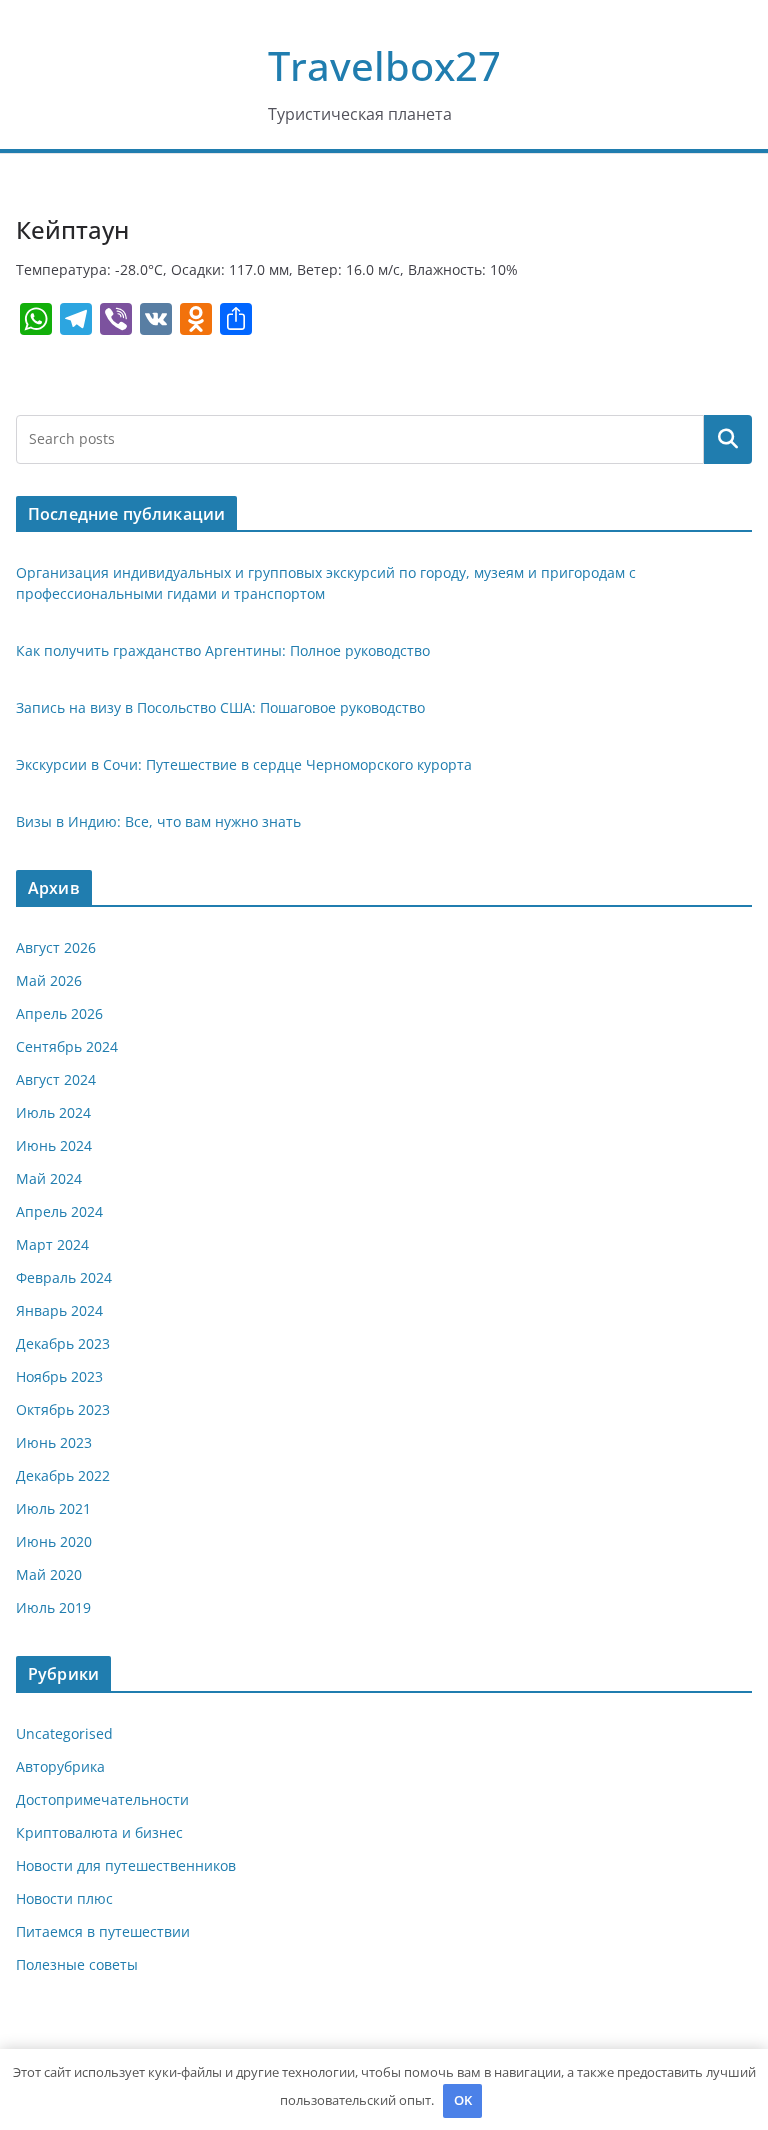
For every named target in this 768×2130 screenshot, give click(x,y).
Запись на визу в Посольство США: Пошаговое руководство (220, 707)
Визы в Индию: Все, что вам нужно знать (158, 821)
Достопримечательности (102, 1799)
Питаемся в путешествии (103, 1931)
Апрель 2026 (59, 1013)
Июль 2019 (53, 1607)
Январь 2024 (59, 1310)
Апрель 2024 (59, 1211)
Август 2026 (56, 947)
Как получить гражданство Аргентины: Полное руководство (223, 650)
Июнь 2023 (54, 1442)
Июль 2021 (53, 1508)
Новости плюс (64, 1898)
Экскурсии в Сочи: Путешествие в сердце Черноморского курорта (244, 764)
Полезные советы (77, 1964)
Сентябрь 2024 (67, 1046)
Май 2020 (49, 1574)
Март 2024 (52, 1244)
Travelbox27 (384, 65)
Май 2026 (49, 980)
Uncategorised (64, 1733)
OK (463, 2100)
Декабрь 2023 (63, 1343)
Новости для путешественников (126, 1865)
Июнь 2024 (54, 1145)
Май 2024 (49, 1178)
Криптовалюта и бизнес (99, 1832)
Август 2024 (56, 1079)
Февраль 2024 (64, 1277)
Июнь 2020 (54, 1541)
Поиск (728, 439)
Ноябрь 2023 (59, 1376)
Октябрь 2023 (63, 1409)
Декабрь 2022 (63, 1475)
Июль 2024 (53, 1112)
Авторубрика (60, 1766)
